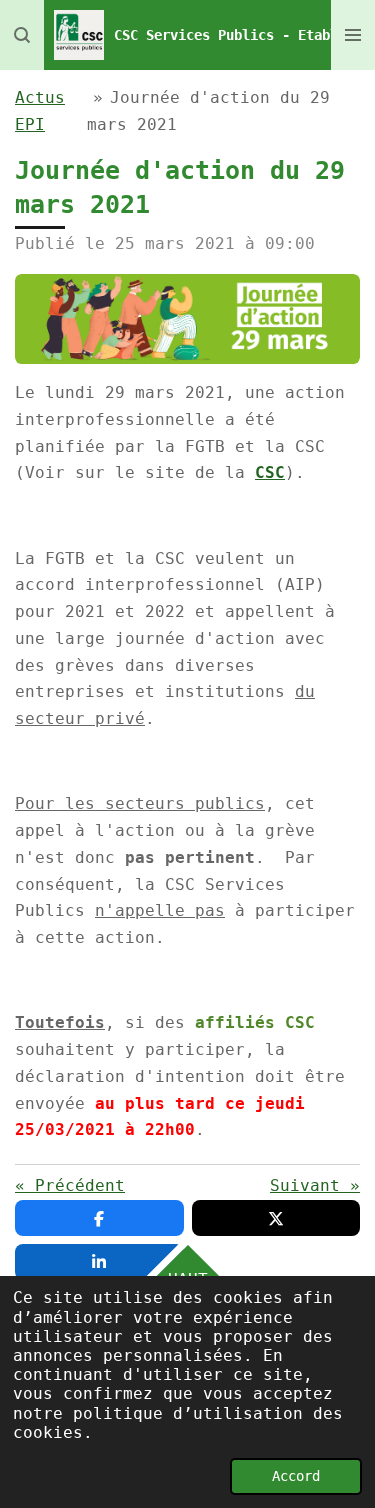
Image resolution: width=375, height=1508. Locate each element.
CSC (270, 472)
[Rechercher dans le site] (22, 35)
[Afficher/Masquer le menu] (353, 35)
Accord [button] (296, 1476)
